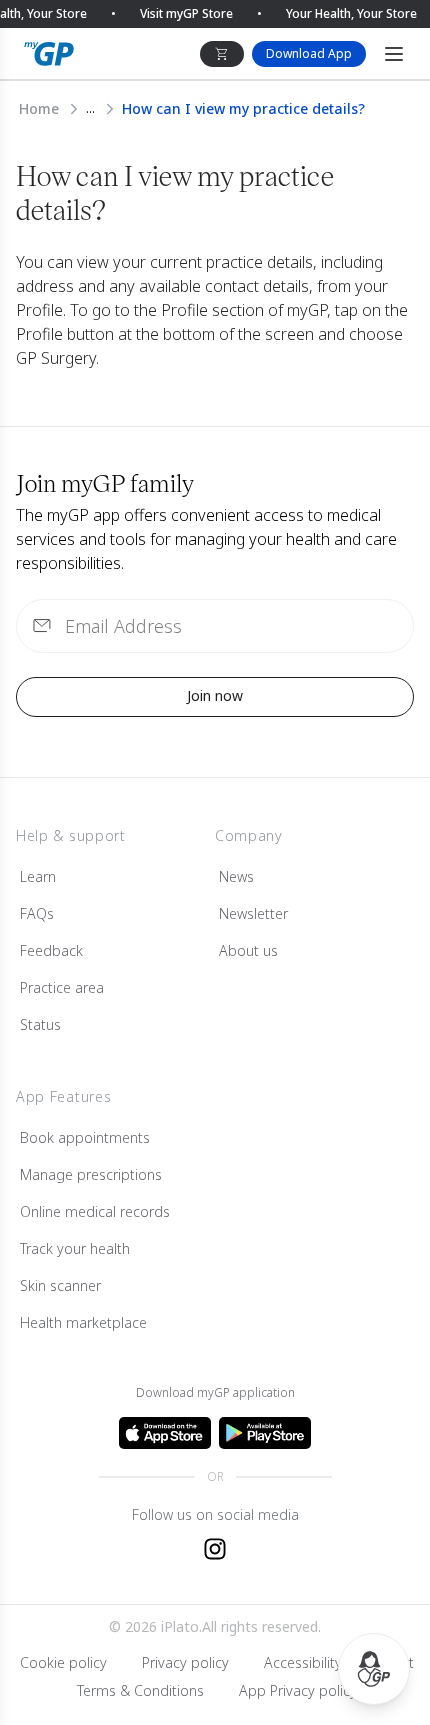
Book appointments (85, 1137)
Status (40, 1024)
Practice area (62, 987)
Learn (38, 876)
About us (248, 950)
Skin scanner (60, 1285)
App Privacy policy (298, 1690)
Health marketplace (83, 1322)
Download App (309, 53)
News (236, 876)
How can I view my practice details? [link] (243, 108)
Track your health (75, 1248)
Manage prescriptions (91, 1174)
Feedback (51, 950)
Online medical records (95, 1211)
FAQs (37, 913)
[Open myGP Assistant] (374, 1669)
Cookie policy (63, 1662)
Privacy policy (185, 1662)
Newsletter (253, 913)
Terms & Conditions (140, 1690)
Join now (215, 695)
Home (39, 108)
